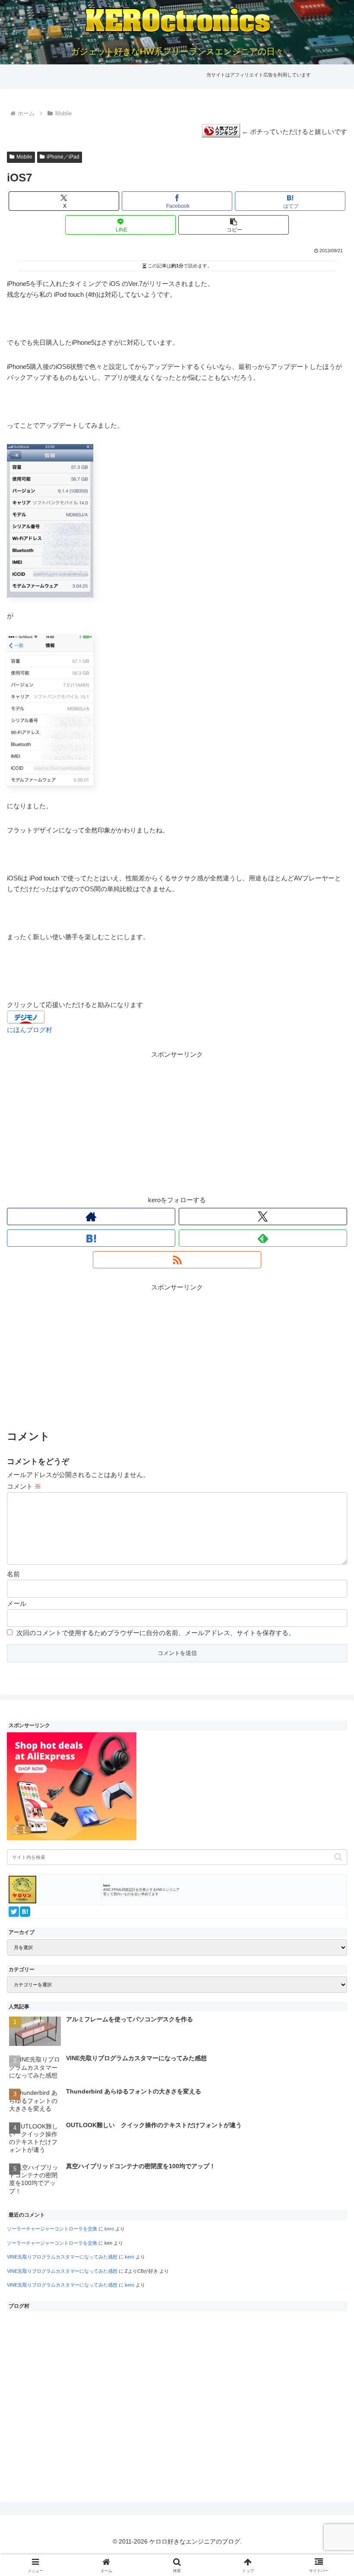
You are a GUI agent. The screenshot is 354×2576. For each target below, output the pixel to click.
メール (17, 1603)
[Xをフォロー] (263, 1217)
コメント (24, 1486)
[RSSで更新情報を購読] (177, 1260)
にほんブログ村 (30, 1030)
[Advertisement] (177, 1121)
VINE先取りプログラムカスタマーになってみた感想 (62, 2257)
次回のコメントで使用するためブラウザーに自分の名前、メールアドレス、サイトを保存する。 (156, 1633)
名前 (13, 1574)
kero (109, 2229)
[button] (234, 225)
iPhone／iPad (63, 157)
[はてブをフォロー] (91, 1238)
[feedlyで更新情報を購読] (263, 1238)
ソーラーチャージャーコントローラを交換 (52, 2229)
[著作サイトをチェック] (91, 1217)
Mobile (24, 157)
